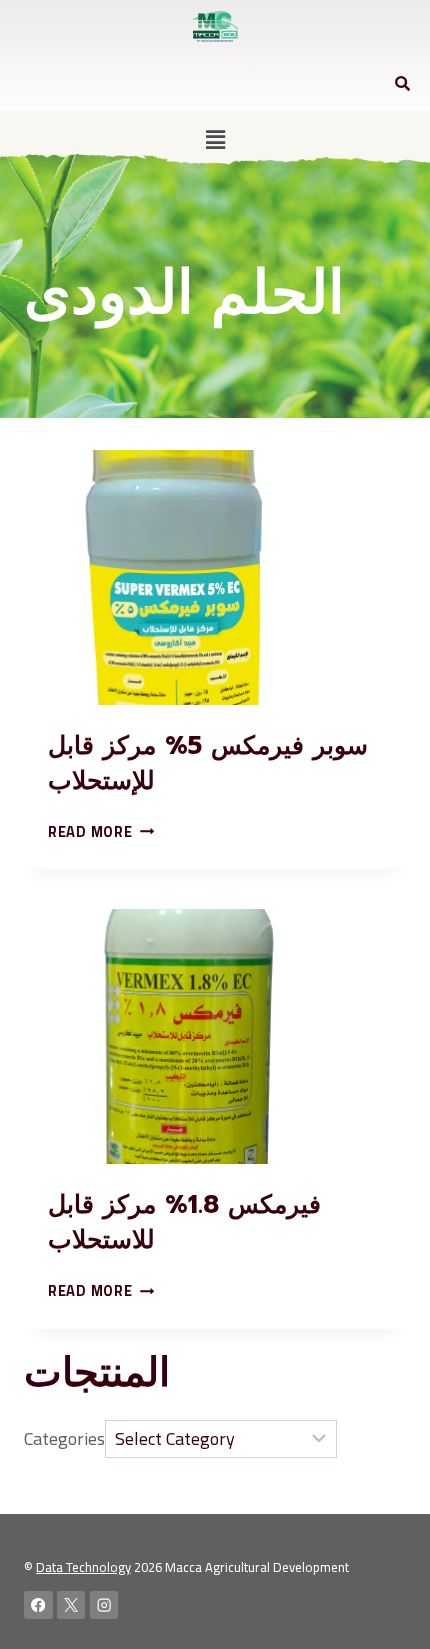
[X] (71, 1605)
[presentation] (215, 577)
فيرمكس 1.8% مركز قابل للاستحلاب (184, 1222)
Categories (64, 1438)
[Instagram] (104, 1605)
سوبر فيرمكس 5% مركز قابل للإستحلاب (208, 763)
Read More (101, 831)
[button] (215, 139)
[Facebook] (38, 1605)
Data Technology (83, 1567)
